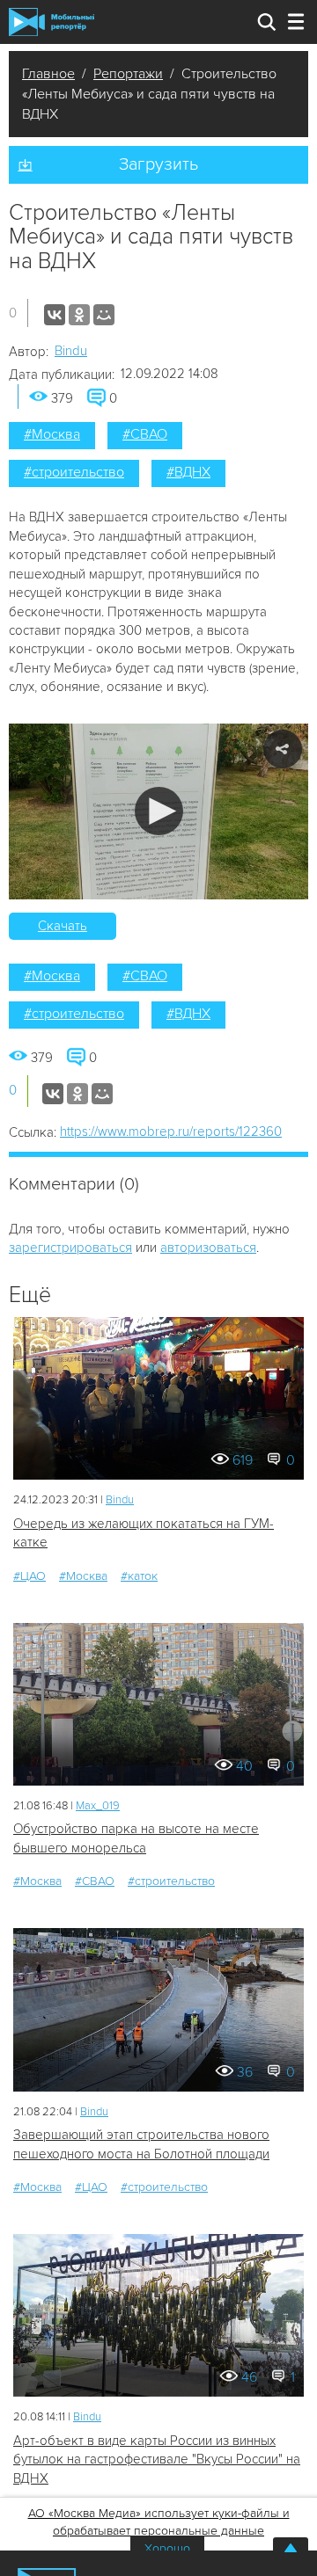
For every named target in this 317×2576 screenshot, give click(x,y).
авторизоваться (208, 1248)
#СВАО (145, 434)
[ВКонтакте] (55, 315)
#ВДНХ (188, 472)
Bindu (71, 351)
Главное (48, 74)
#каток (139, 1576)
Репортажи (128, 74)
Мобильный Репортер (52, 22)
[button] (159, 811)
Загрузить (158, 164)
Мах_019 (98, 1806)
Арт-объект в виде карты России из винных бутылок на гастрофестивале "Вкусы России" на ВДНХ (157, 2460)
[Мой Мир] (104, 315)
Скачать (63, 926)
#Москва (52, 434)
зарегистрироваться (70, 1248)
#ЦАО (29, 1576)
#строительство (74, 472)
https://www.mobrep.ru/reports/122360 (171, 1132)
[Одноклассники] (79, 315)
